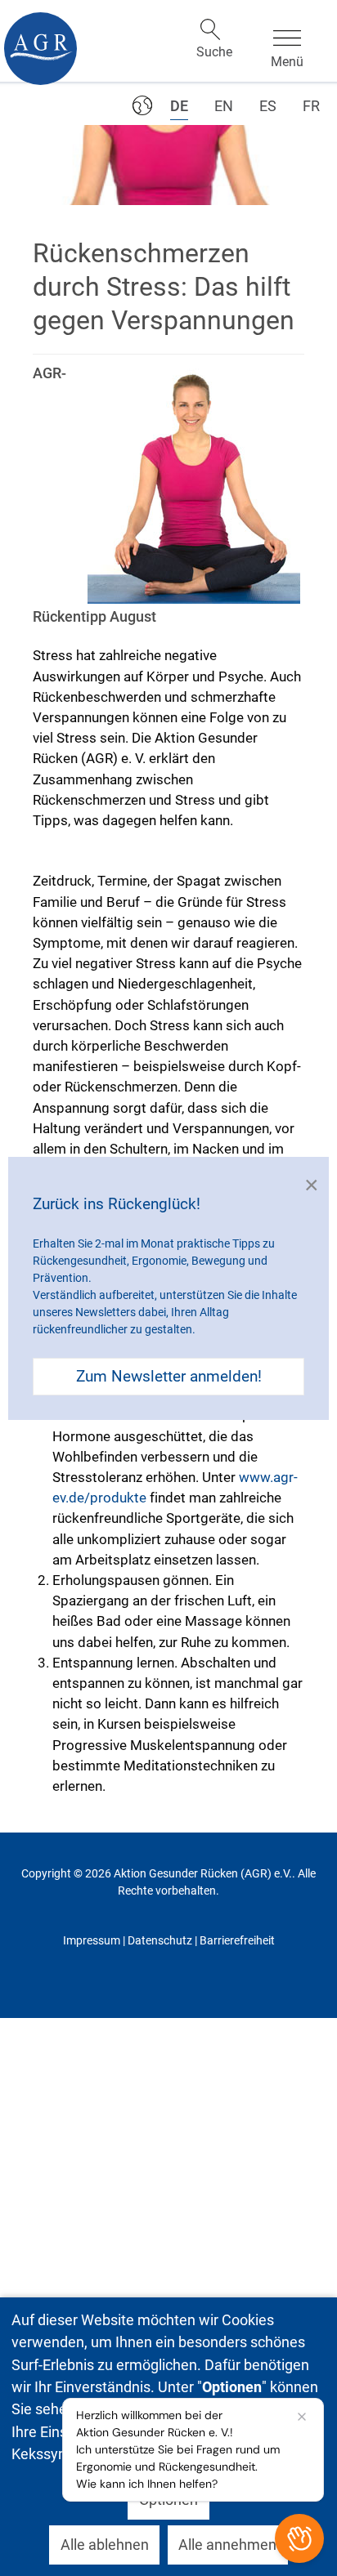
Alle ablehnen (105, 2545)
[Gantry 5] (40, 49)
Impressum (92, 1940)
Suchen (210, 29)
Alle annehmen (227, 2545)
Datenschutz (160, 1940)
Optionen (168, 2500)
